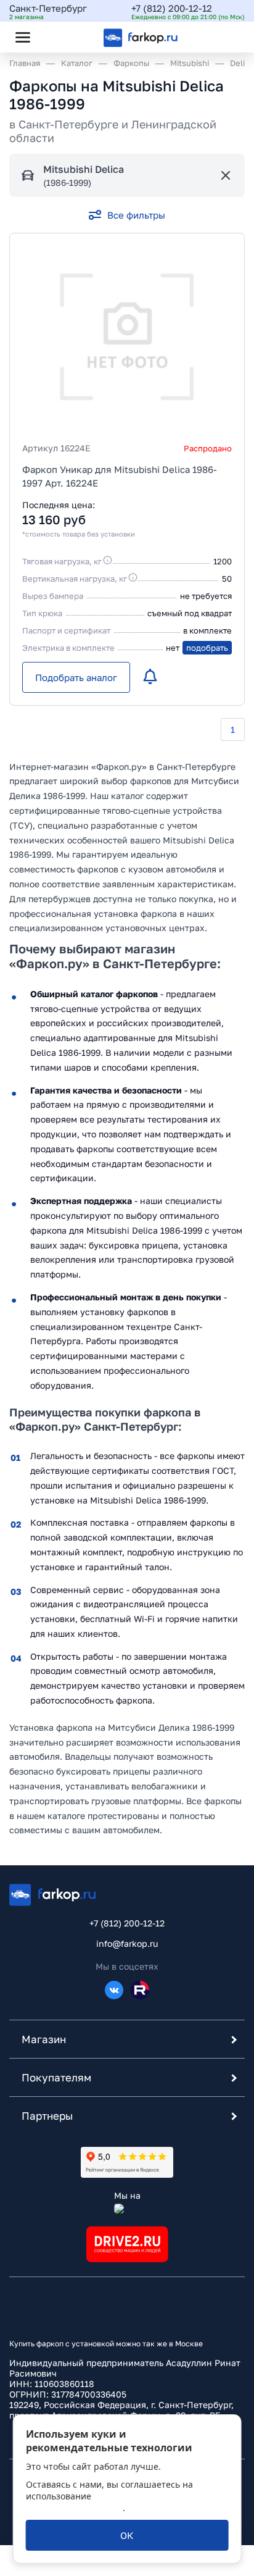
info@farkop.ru (127, 1943)
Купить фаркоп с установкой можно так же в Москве (106, 2344)
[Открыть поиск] (56, 37)
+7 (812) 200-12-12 (172, 8)
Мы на (127, 2195)
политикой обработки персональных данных (106, 2502)
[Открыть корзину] (225, 37)
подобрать (207, 648)
